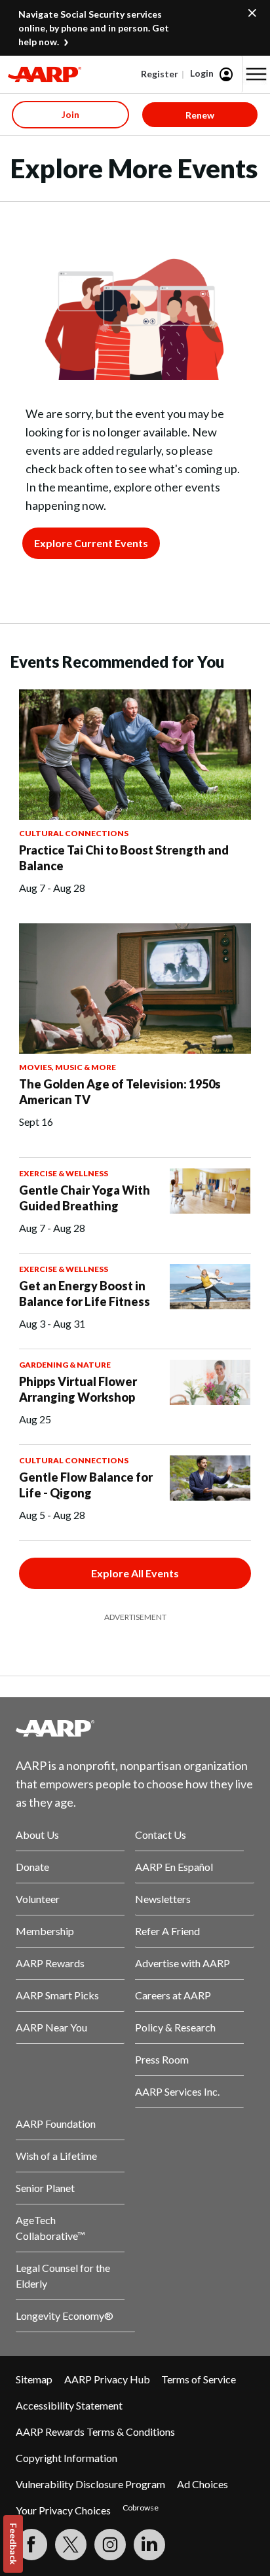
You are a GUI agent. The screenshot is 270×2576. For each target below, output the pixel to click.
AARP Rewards (50, 1963)
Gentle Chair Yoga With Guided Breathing (85, 1198)
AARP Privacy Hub (107, 2379)
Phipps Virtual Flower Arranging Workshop (78, 1389)
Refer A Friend (167, 1931)
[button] (256, 74)
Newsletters (163, 1899)
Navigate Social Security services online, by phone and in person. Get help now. (94, 28)
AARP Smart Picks (57, 1995)
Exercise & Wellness (64, 1173)
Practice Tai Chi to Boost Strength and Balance (124, 858)
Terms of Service (199, 2379)
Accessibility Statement (69, 2405)
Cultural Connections (74, 833)
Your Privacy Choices (63, 2510)
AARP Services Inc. (177, 2091)
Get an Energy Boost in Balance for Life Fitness (85, 1294)
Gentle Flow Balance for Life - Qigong (86, 1485)
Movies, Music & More (67, 1067)
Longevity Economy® (65, 2316)
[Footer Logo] (135, 1728)
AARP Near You (51, 2027)
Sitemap (34, 2379)
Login (202, 73)
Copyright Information (67, 2458)
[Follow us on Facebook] (31, 2545)
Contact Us (161, 1835)
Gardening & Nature (65, 1365)
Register (160, 74)
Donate (32, 1867)
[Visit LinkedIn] (149, 2545)
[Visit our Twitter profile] (71, 2545)
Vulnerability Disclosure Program (90, 2484)
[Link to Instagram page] (110, 2545)
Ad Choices (202, 2484)
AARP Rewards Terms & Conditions (95, 2432)
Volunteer (38, 1899)
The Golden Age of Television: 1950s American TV (120, 1092)
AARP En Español (174, 1867)
